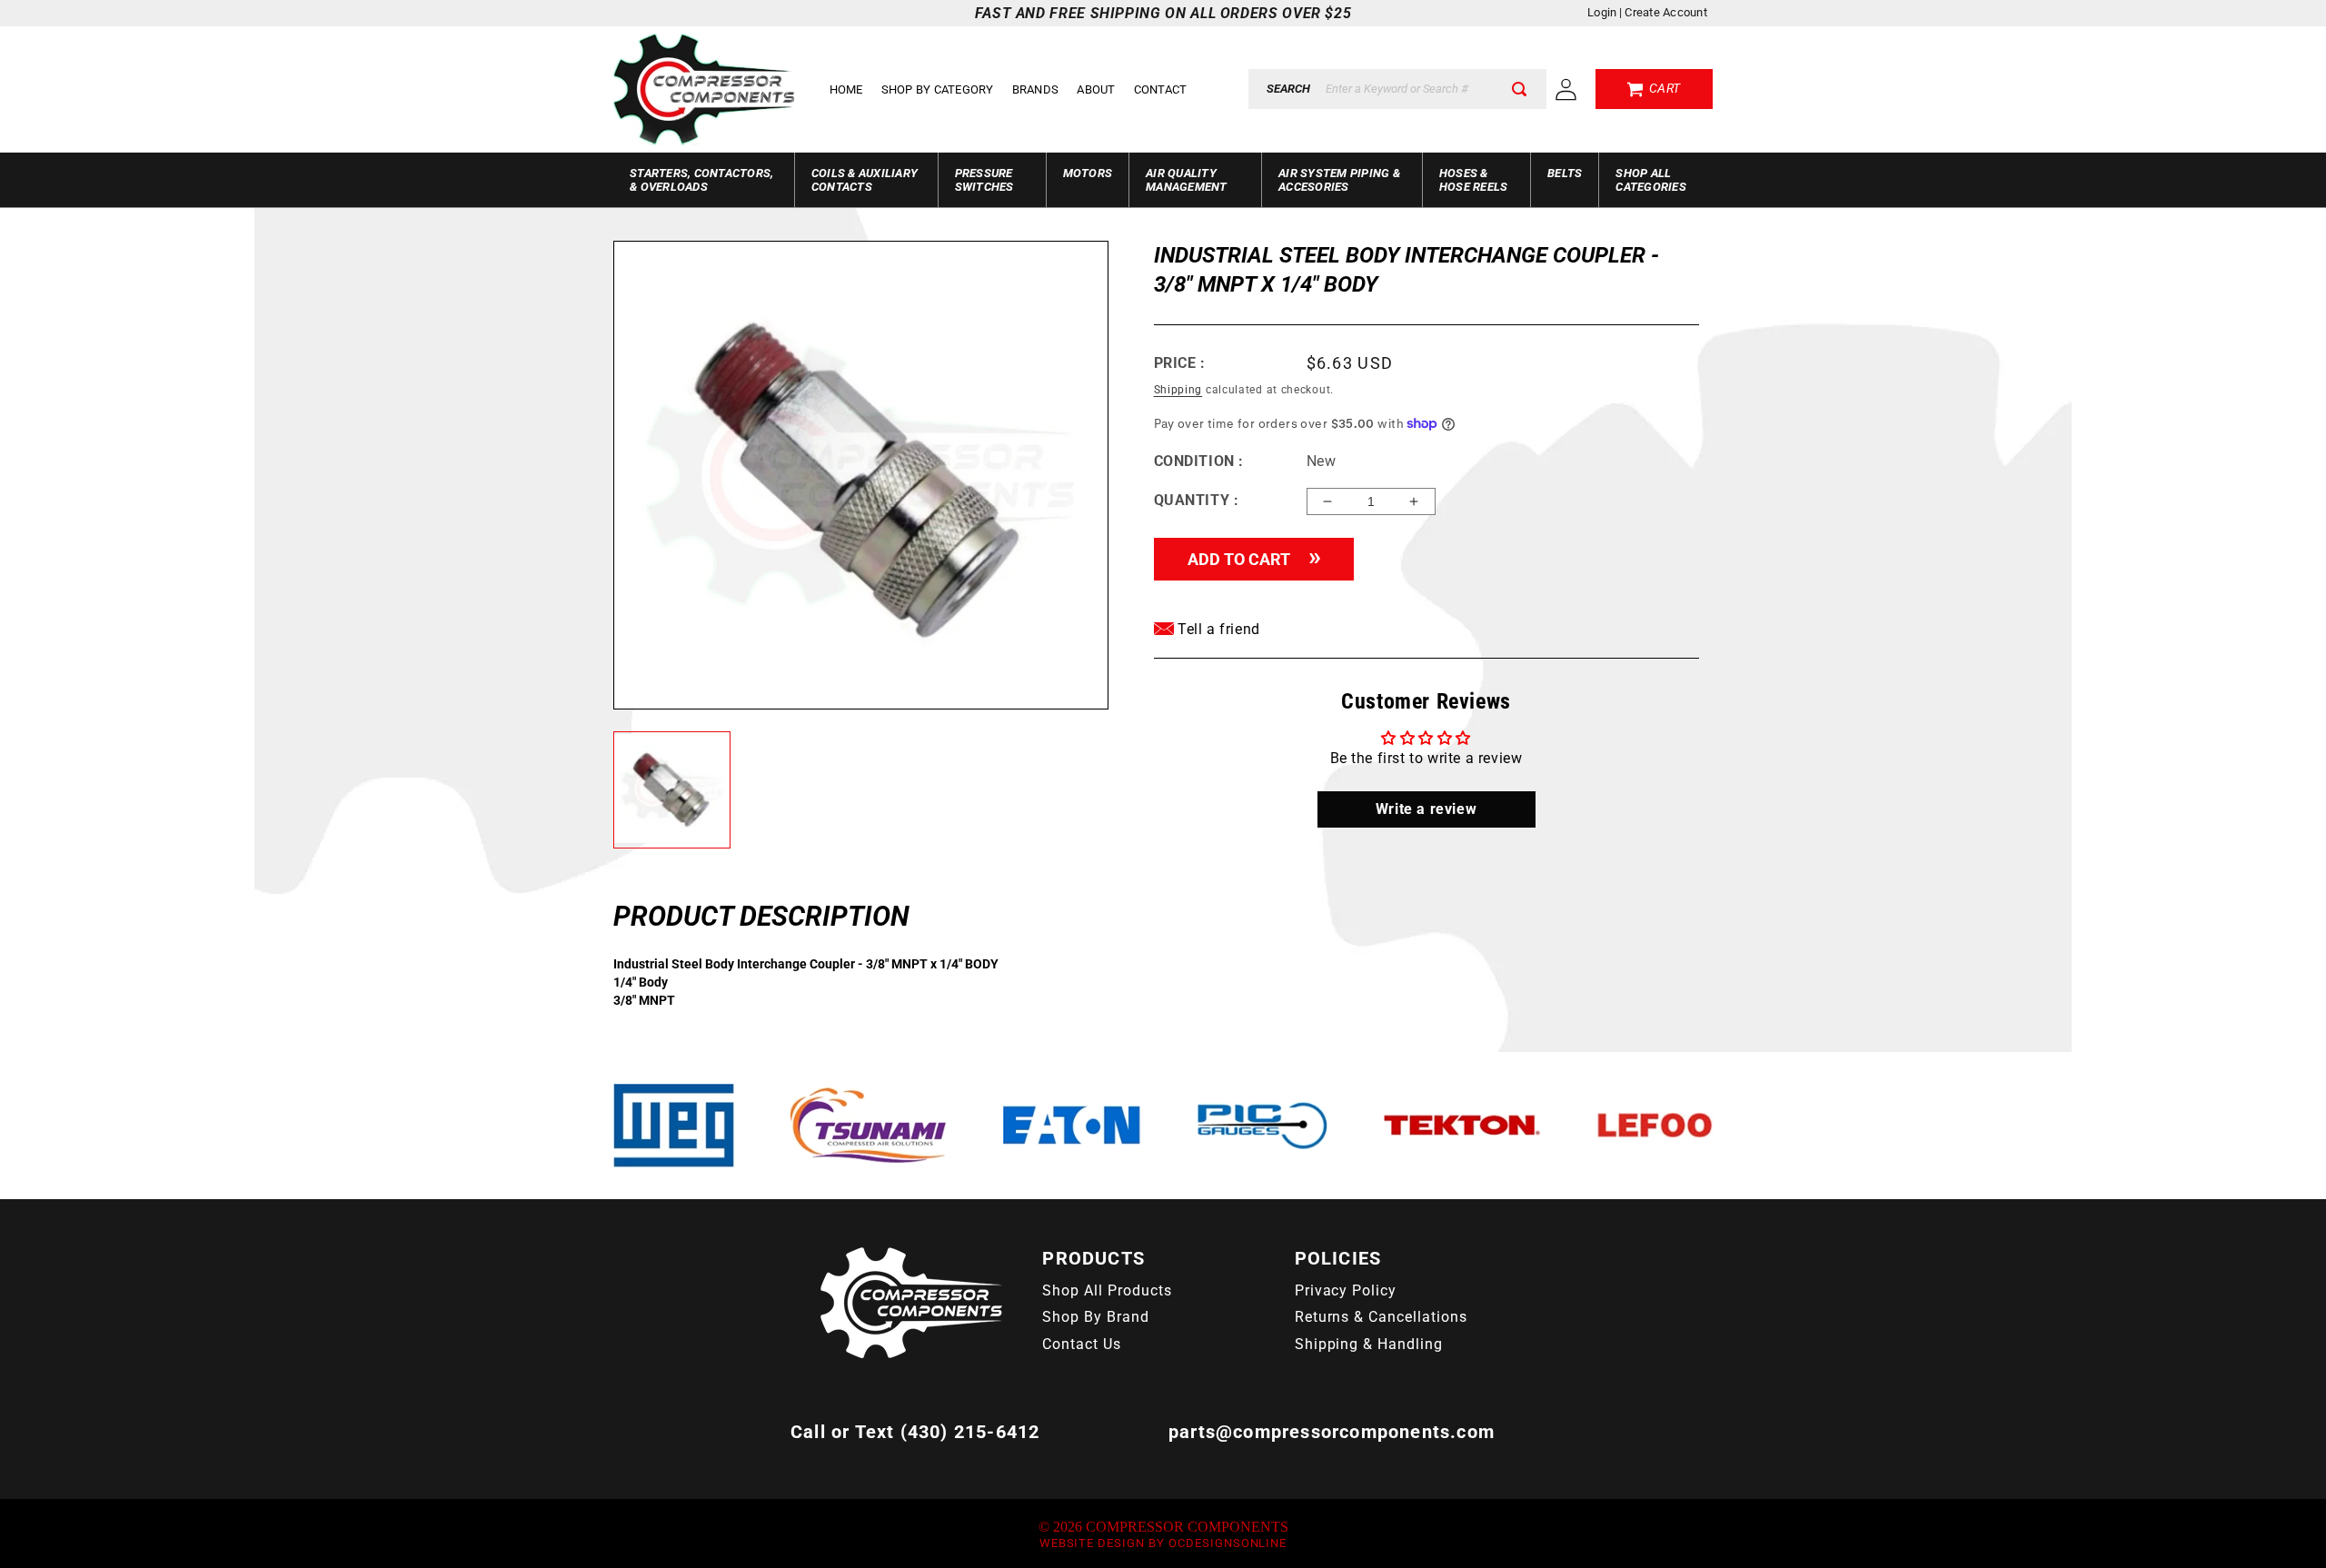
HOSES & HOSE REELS (1474, 180)
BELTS (1565, 173)
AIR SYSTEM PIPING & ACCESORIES (1339, 180)
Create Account (1666, 12)
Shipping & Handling (1369, 1344)
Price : (1180, 363)
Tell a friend (1217, 629)
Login (1602, 12)
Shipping (1178, 390)
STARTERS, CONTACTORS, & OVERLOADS (701, 180)
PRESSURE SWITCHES (984, 180)
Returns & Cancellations (1381, 1317)
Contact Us (1082, 1344)
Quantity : (1197, 500)
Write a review (1426, 809)
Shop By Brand (1095, 1317)
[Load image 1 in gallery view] (672, 790)
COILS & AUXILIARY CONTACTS (865, 180)
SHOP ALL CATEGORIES (1651, 180)
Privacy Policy (1346, 1290)
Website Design (1092, 1543)
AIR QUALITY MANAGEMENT (1187, 180)
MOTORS (1088, 173)
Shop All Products (1107, 1290)
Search (1288, 89)
